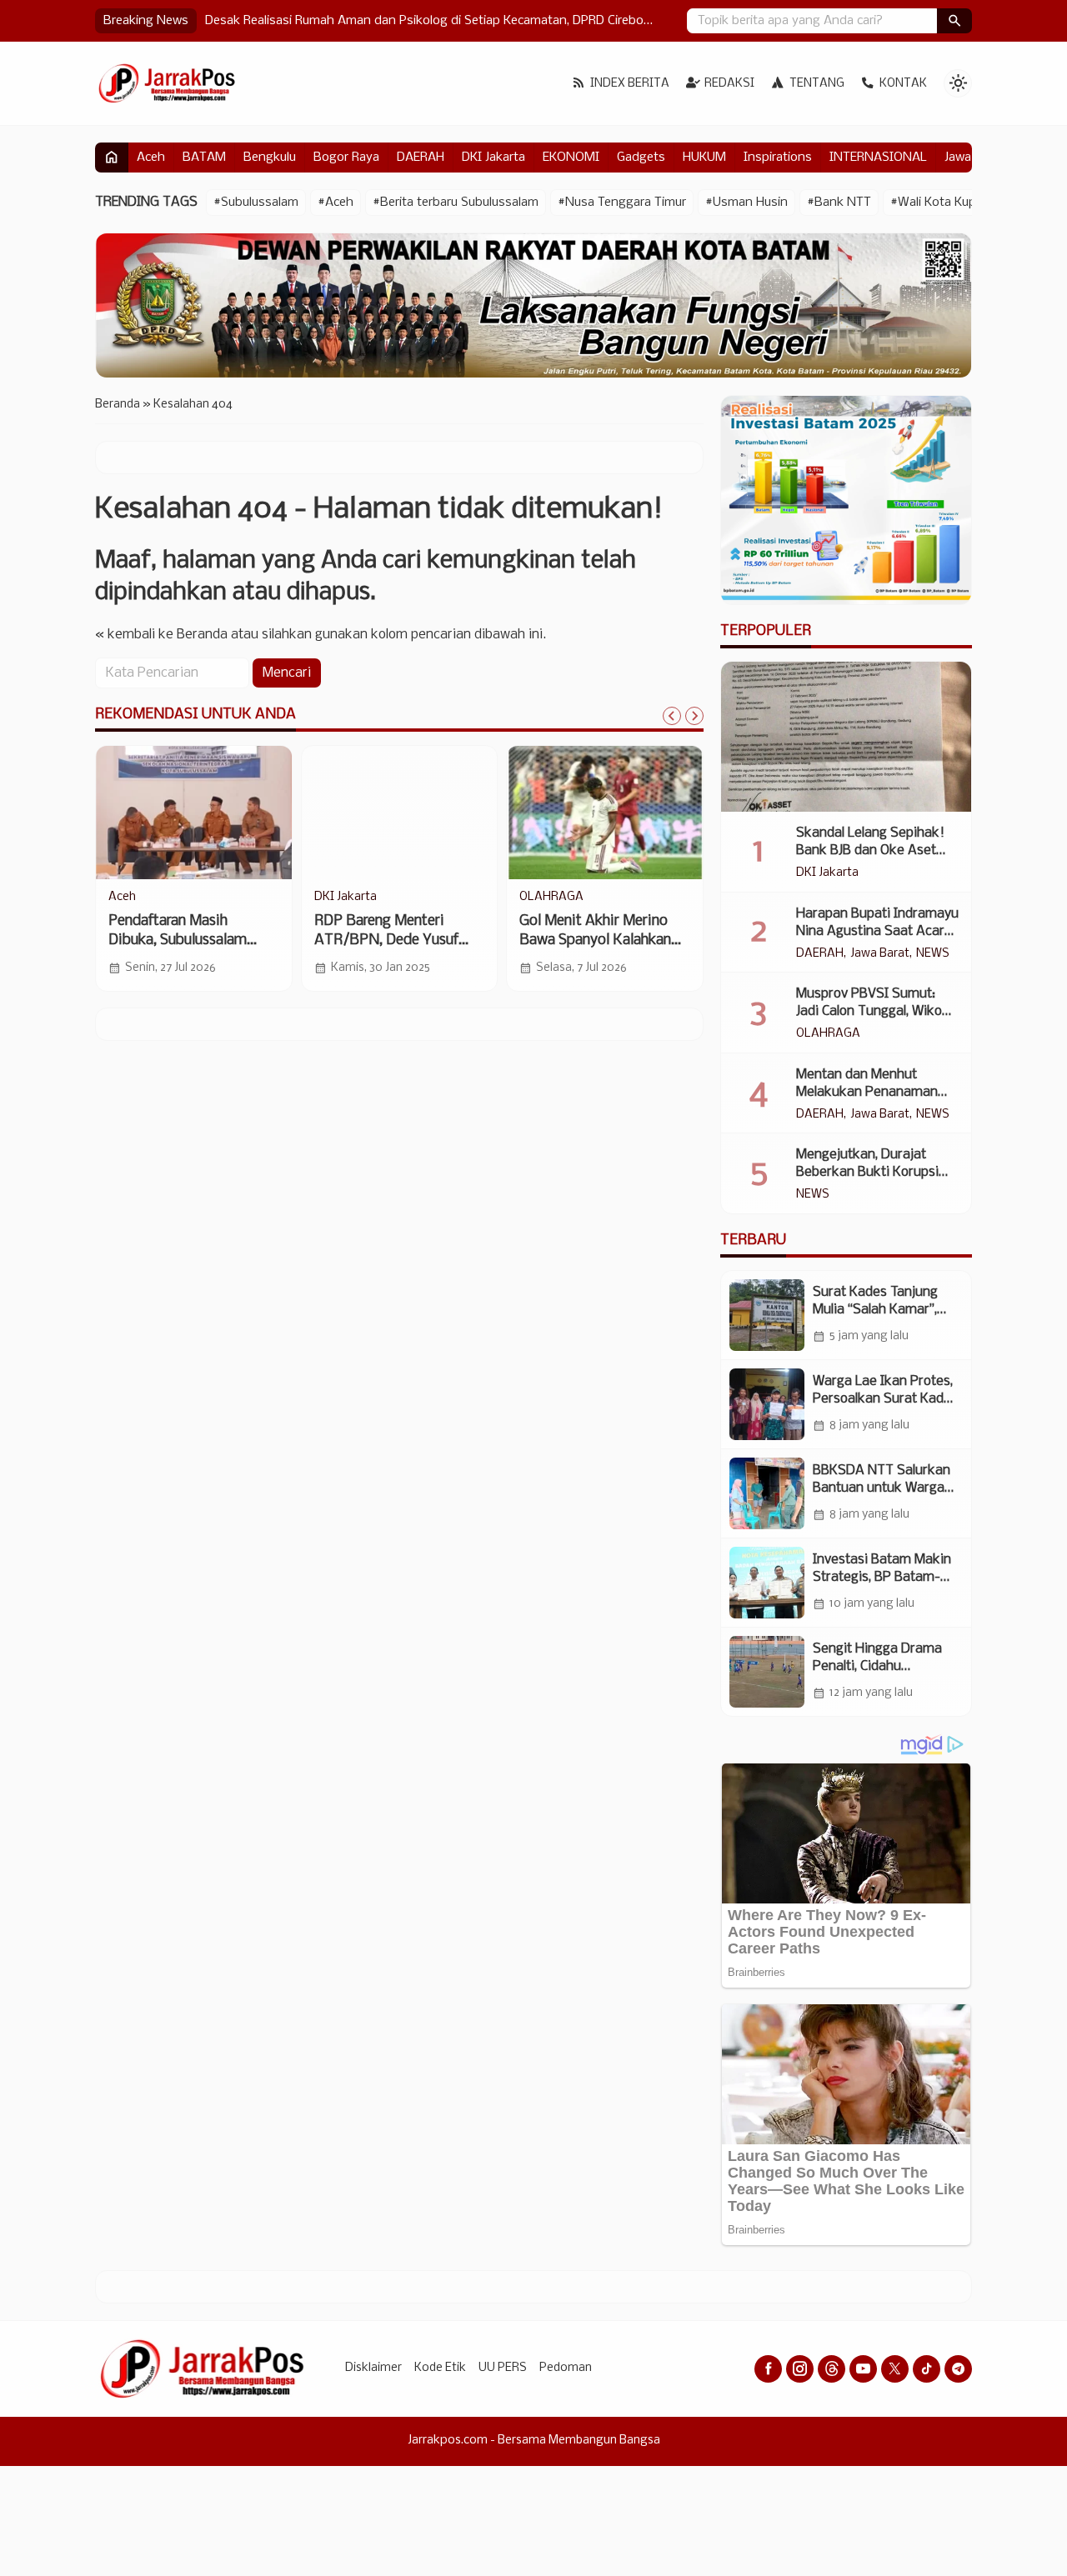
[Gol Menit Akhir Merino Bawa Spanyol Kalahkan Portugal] (605, 813)
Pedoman (566, 2368)
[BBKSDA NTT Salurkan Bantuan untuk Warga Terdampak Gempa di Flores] (767, 1493)
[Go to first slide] (694, 716)
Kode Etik (440, 2368)
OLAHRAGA (551, 898)
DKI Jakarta (493, 158)
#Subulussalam (256, 203)
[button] (954, 21)
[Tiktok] (927, 2369)
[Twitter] (895, 2369)
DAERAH (421, 158)
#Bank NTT (839, 203)
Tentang (817, 84)
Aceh (151, 158)
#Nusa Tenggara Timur (622, 203)
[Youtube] (863, 2369)
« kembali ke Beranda (161, 635)
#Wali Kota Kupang (944, 203)
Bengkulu (270, 158)
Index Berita (630, 84)
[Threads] (832, 2369)
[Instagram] (800, 2369)
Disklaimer (373, 2368)
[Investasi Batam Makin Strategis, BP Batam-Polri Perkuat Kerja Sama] (767, 1583)
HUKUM (704, 158)
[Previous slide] (672, 716)
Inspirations (778, 158)
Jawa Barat (880, 954)
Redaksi (729, 84)
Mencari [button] (287, 674)
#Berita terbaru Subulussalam (456, 203)
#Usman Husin (746, 203)
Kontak (903, 84)
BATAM (204, 158)
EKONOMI (571, 158)
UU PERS (503, 2368)
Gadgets (641, 158)
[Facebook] (768, 2369)
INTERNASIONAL (878, 158)
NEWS (933, 954)
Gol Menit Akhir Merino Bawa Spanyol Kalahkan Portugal (595, 940)
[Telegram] (958, 2369)
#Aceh (336, 203)
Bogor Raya (346, 158)
